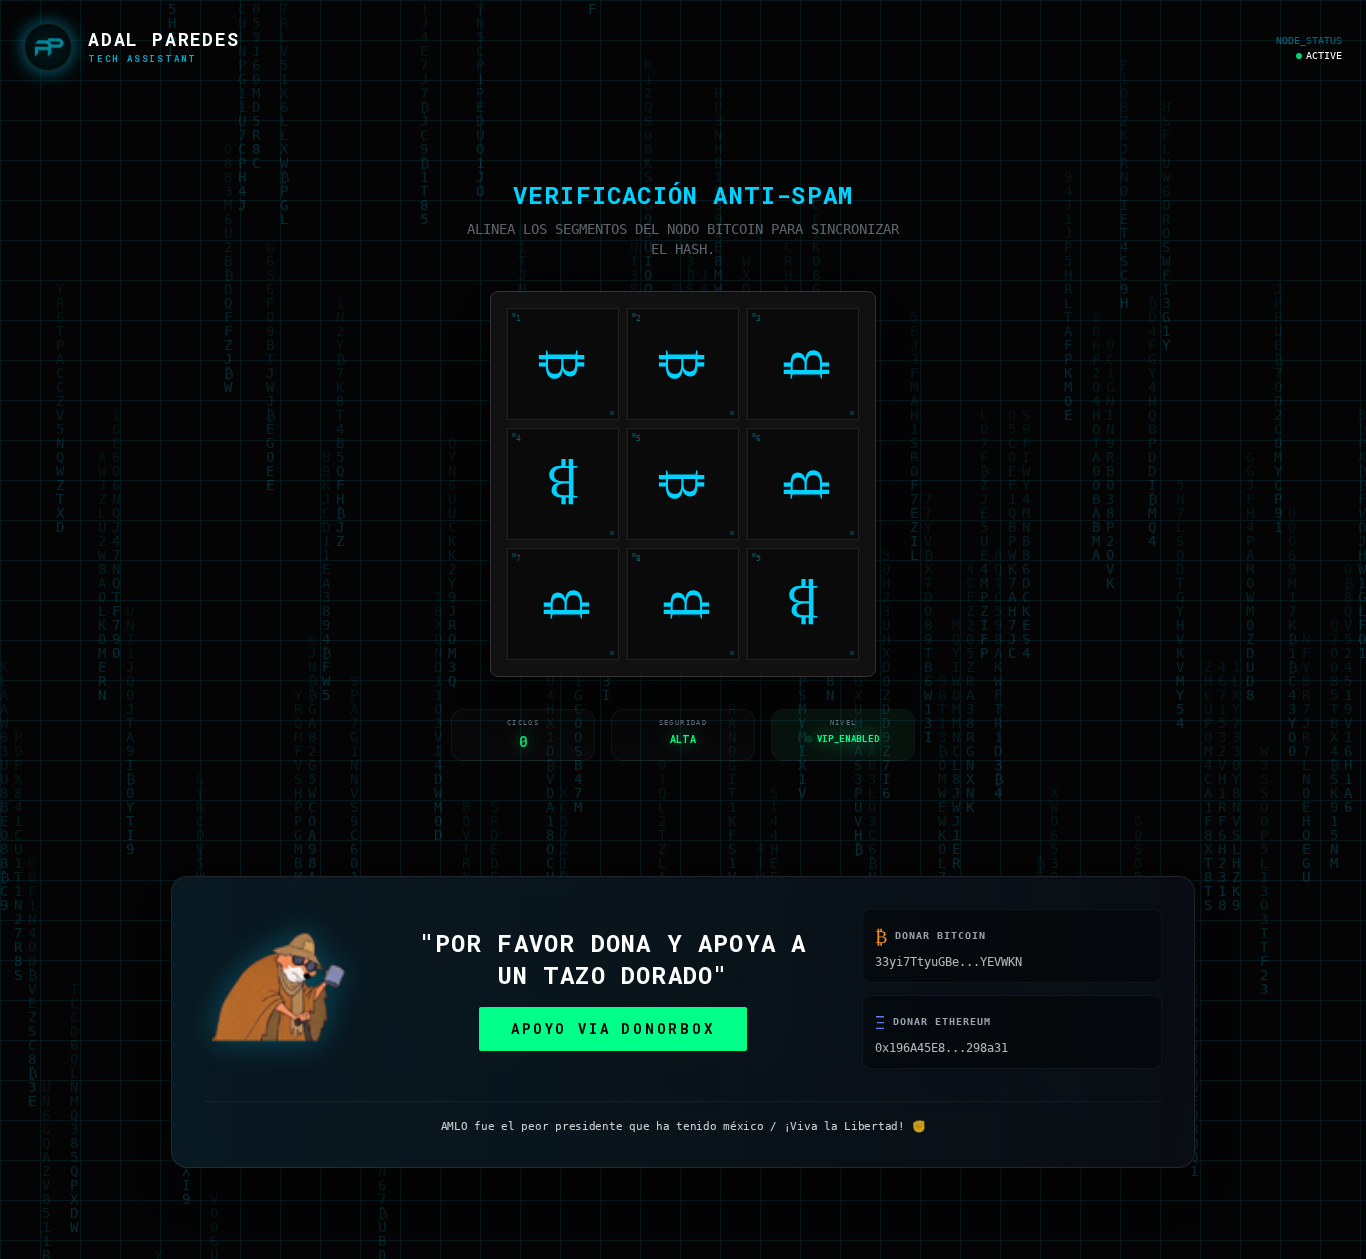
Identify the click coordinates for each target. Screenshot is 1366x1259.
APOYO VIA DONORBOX (612, 1035)
